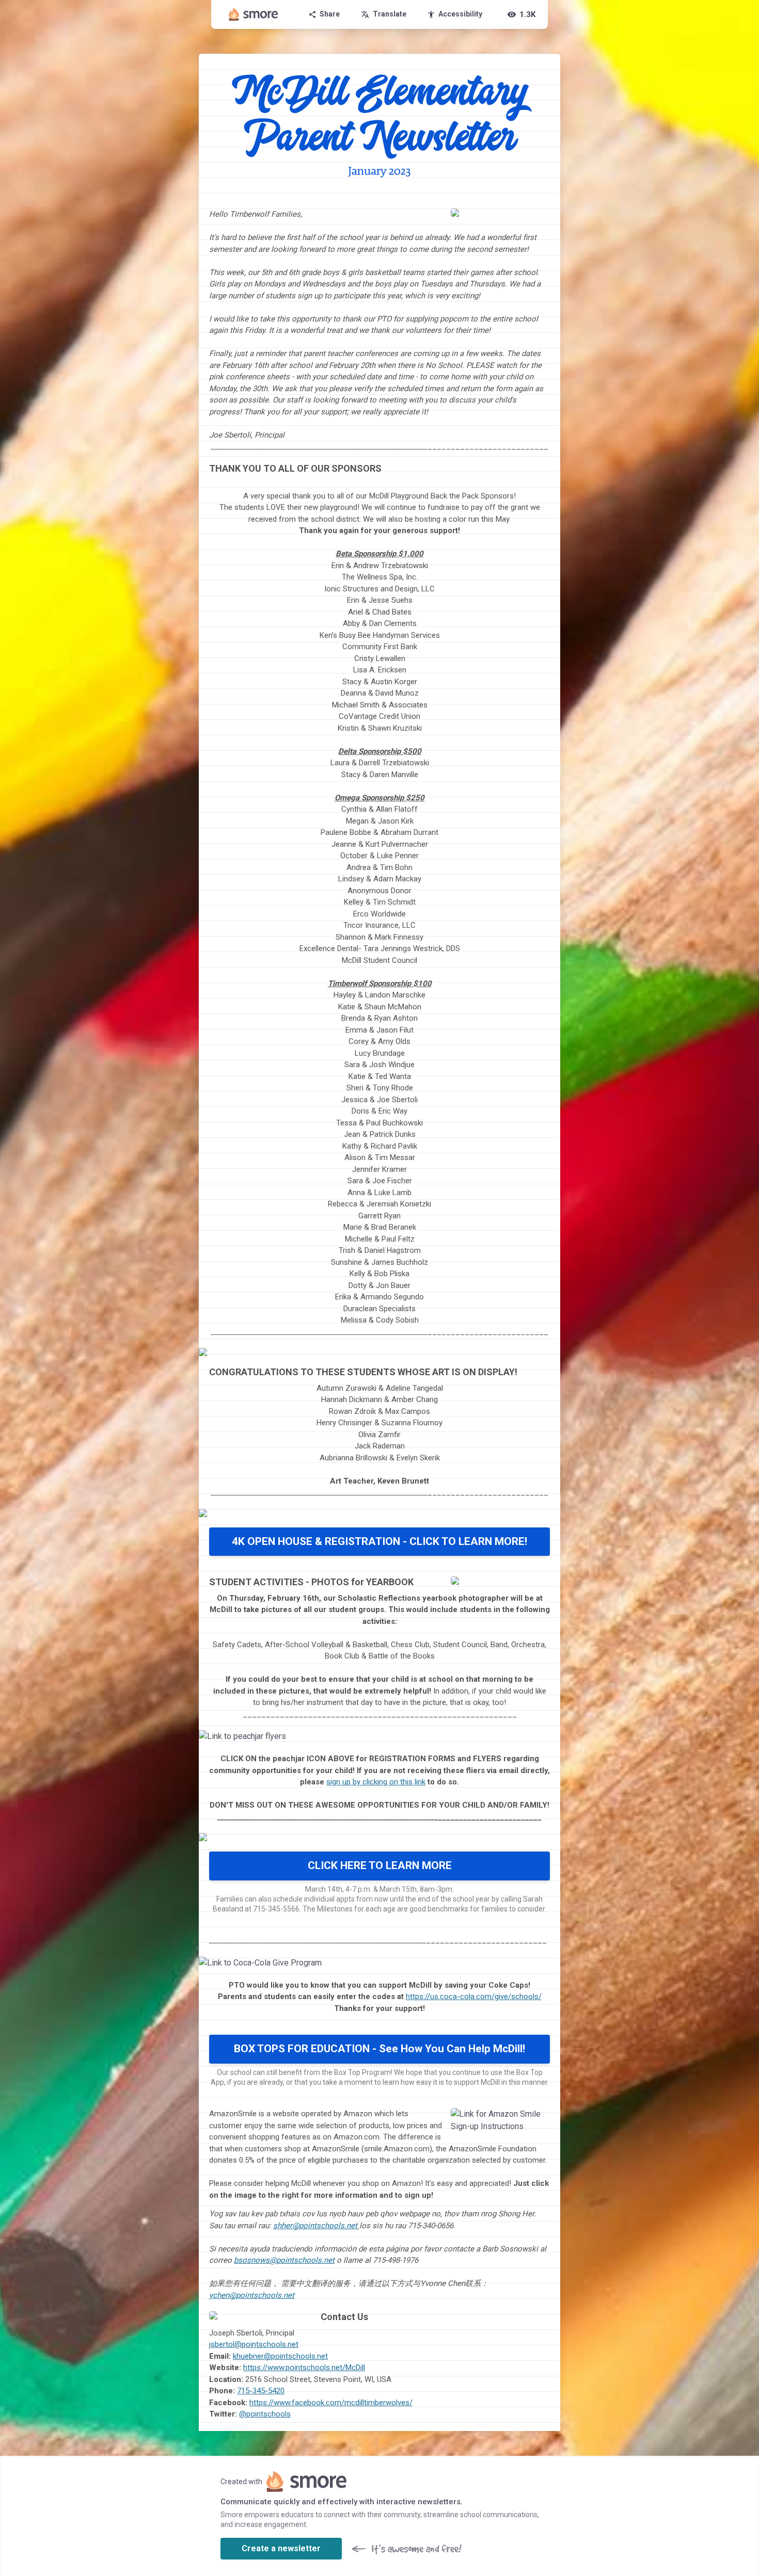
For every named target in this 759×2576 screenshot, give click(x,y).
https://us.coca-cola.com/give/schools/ (474, 1997)
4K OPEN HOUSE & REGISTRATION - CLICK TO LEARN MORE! (379, 1541)
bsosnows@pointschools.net (284, 2260)
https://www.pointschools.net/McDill (304, 2368)
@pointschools (265, 2414)
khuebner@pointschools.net (280, 2356)
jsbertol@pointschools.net (254, 2344)
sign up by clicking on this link (376, 1782)
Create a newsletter (281, 2548)
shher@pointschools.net (315, 2226)
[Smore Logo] (254, 14)
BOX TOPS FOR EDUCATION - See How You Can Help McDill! (379, 2049)
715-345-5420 (261, 2391)
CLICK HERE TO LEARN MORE (380, 1865)
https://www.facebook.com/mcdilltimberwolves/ (331, 2403)
